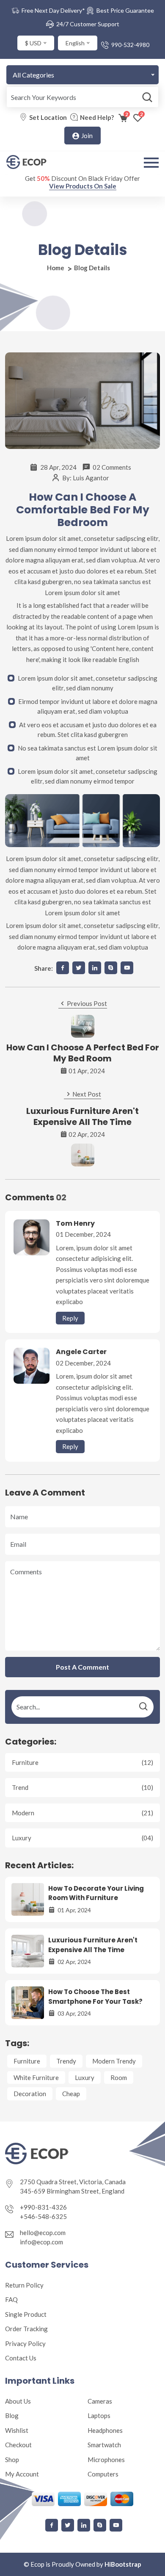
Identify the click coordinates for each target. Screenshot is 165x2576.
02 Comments (112, 467)
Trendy (66, 2061)
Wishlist (17, 2430)
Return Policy (24, 2285)
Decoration (30, 2094)
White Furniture (36, 2077)
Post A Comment (82, 1667)
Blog (12, 2415)
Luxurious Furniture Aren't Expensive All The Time (82, 1116)
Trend (82, 1787)
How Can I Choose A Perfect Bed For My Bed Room (83, 1053)
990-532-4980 (130, 45)
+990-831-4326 (43, 2207)
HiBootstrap (123, 2564)
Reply (70, 1318)
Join (86, 136)
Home (56, 268)
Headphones (105, 2430)
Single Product (26, 2314)
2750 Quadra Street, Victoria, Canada (73, 2182)
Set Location (48, 117)
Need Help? (97, 117)
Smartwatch (104, 2445)
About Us (18, 2401)
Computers (103, 2474)
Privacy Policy (25, 2343)
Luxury (82, 1838)
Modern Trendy (114, 2061)
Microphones (106, 2460)
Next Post (86, 1094)
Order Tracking (26, 2329)
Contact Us (21, 2358)
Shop (12, 2460)
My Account (22, 2474)
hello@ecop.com (43, 2233)
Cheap (71, 2094)
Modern (82, 1813)
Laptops (99, 2415)
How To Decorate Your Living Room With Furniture (96, 1893)
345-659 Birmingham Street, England (72, 2191)
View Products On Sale (83, 186)
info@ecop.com (41, 2242)
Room (119, 2077)
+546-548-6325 (43, 2216)
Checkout (18, 2445)
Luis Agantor (91, 478)
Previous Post (86, 1003)
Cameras (100, 2401)
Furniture (82, 1762)
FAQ (11, 2299)
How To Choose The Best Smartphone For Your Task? (95, 1997)
